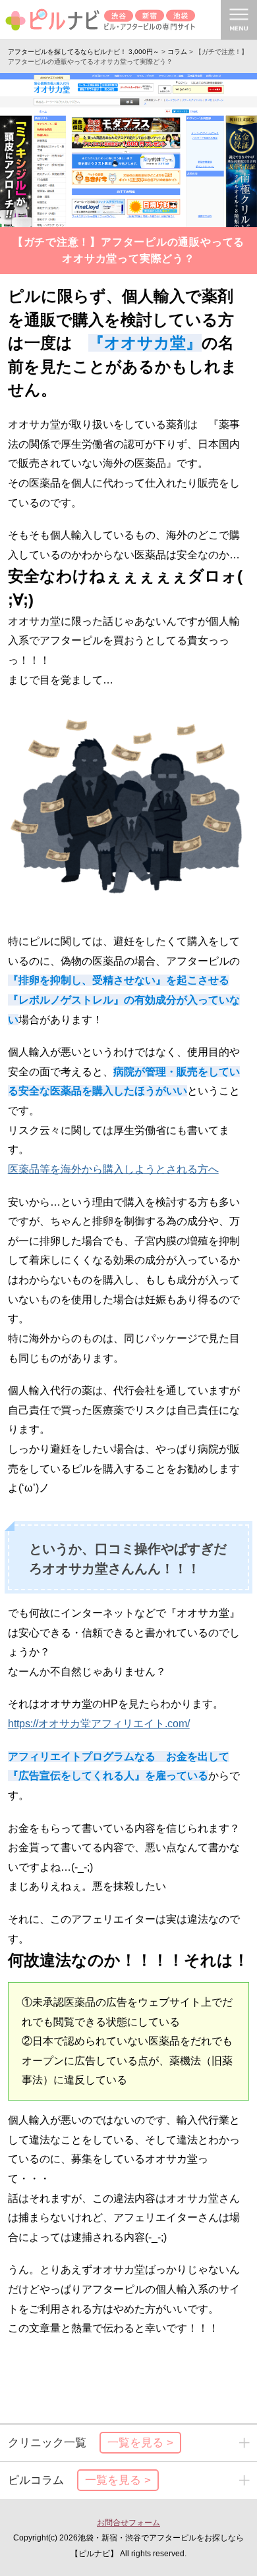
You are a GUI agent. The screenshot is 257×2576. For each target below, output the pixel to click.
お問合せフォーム (128, 2522)
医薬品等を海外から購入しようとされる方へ (113, 1169)
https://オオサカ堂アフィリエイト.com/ (99, 1724)
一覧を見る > (140, 2443)
